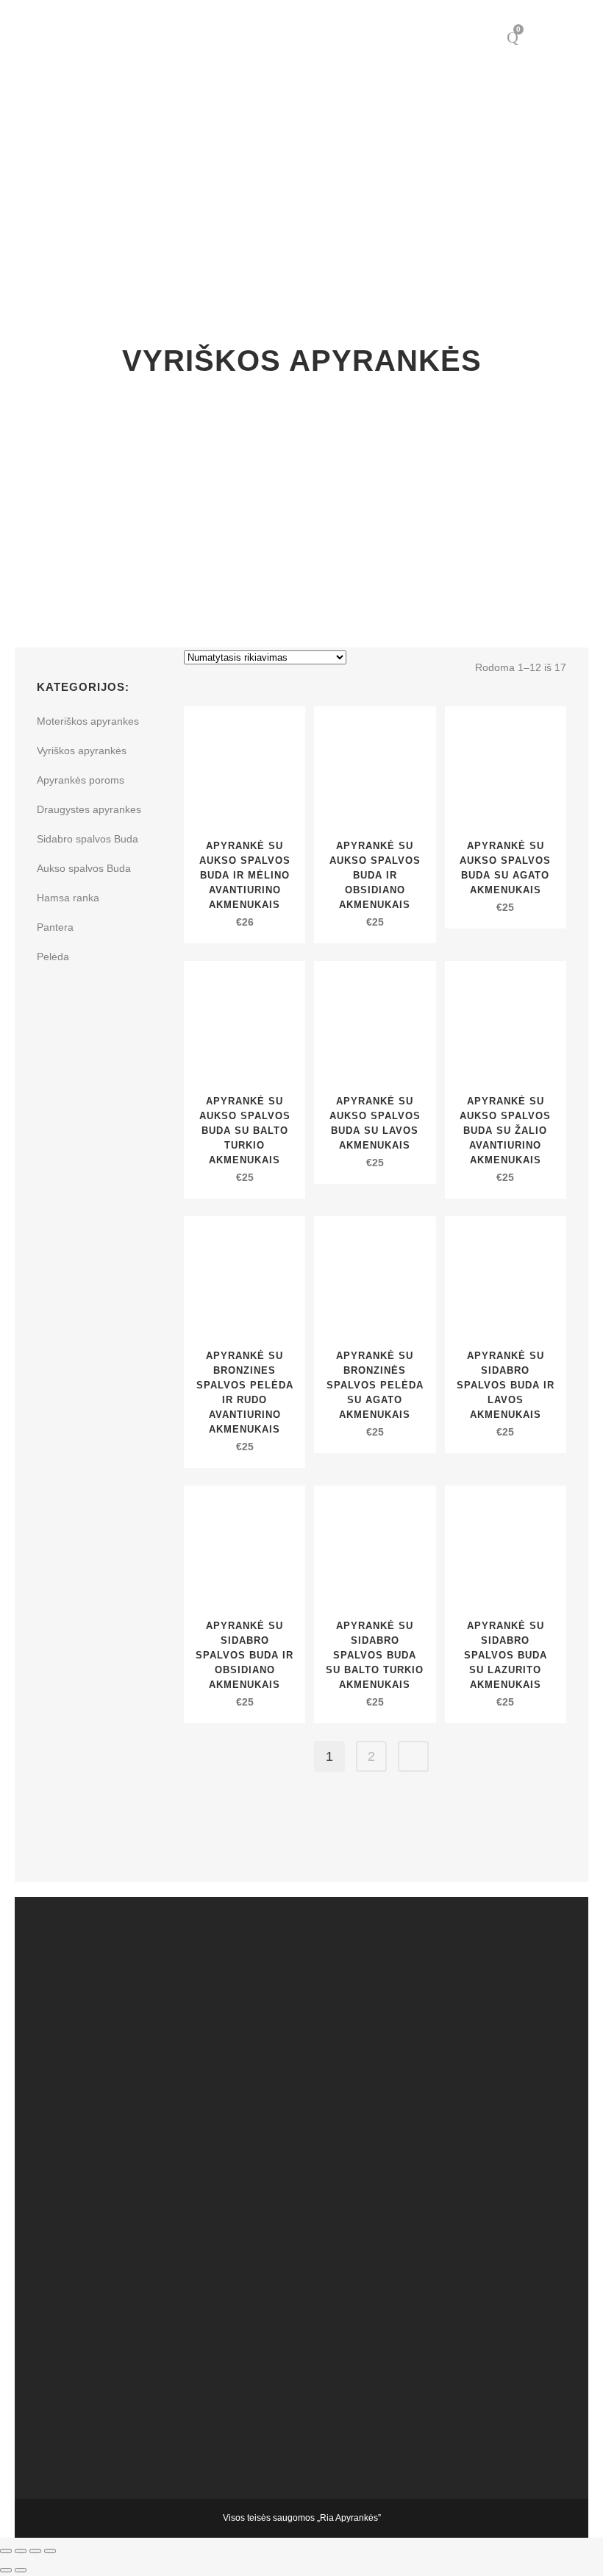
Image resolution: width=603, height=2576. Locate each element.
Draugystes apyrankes (89, 809)
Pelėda (53, 957)
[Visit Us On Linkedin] (309, 2210)
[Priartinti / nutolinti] (6, 2551)
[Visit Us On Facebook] (309, 2041)
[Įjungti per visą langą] (21, 2551)
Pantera (55, 927)
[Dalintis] (35, 2551)
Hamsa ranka (68, 898)
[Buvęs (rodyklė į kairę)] (6, 2570)
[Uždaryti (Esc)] (50, 2551)
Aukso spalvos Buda (84, 868)
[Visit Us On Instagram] (309, 2378)
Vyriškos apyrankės (82, 751)
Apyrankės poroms (81, 780)
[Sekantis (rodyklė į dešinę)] (21, 2570)
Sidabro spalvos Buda (88, 839)
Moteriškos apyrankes (88, 721)
